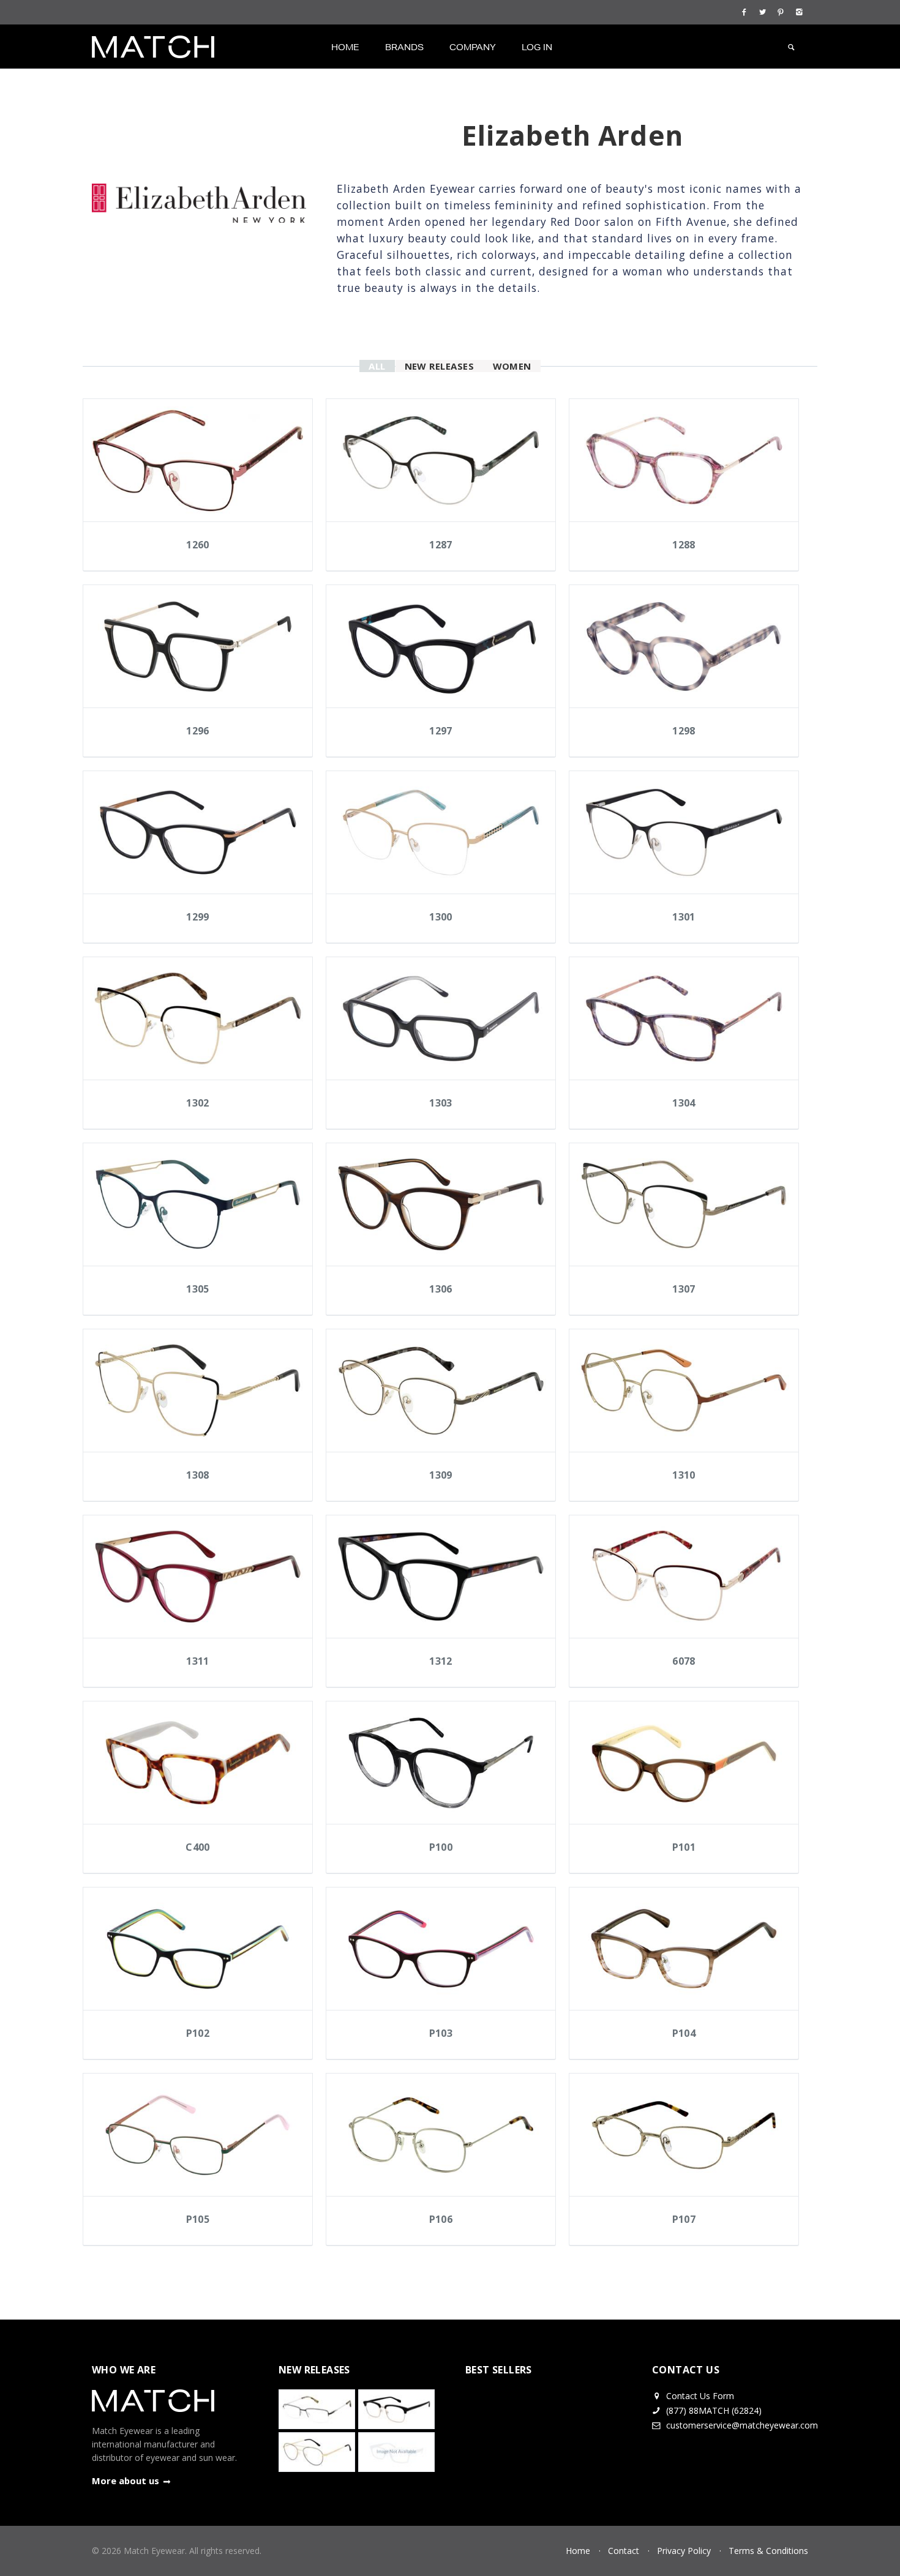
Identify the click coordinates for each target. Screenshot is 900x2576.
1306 (441, 1289)
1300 (441, 917)
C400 (198, 1847)
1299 (198, 917)
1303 (441, 1103)
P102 (198, 2033)
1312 (441, 1661)
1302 (198, 1103)
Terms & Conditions (768, 2551)
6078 (684, 1661)
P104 (684, 2033)
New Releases (440, 366)
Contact (624, 2551)
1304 (684, 1103)
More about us (126, 2481)
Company (473, 47)
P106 (441, 2219)
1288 (684, 545)
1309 (441, 1475)
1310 (684, 1475)
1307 (684, 1289)
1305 (198, 1289)
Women (512, 366)
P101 (684, 1847)
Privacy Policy (684, 2551)
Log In (537, 47)
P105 (198, 2219)
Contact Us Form (699, 2396)
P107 (684, 2219)
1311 (198, 1661)
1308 (198, 1475)
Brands (404, 47)
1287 (441, 545)
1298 (684, 731)
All (377, 366)
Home (345, 47)
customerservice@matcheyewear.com (742, 2425)
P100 (441, 1847)
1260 (198, 545)
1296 (198, 731)
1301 (684, 917)
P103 (441, 2033)
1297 (441, 731)
